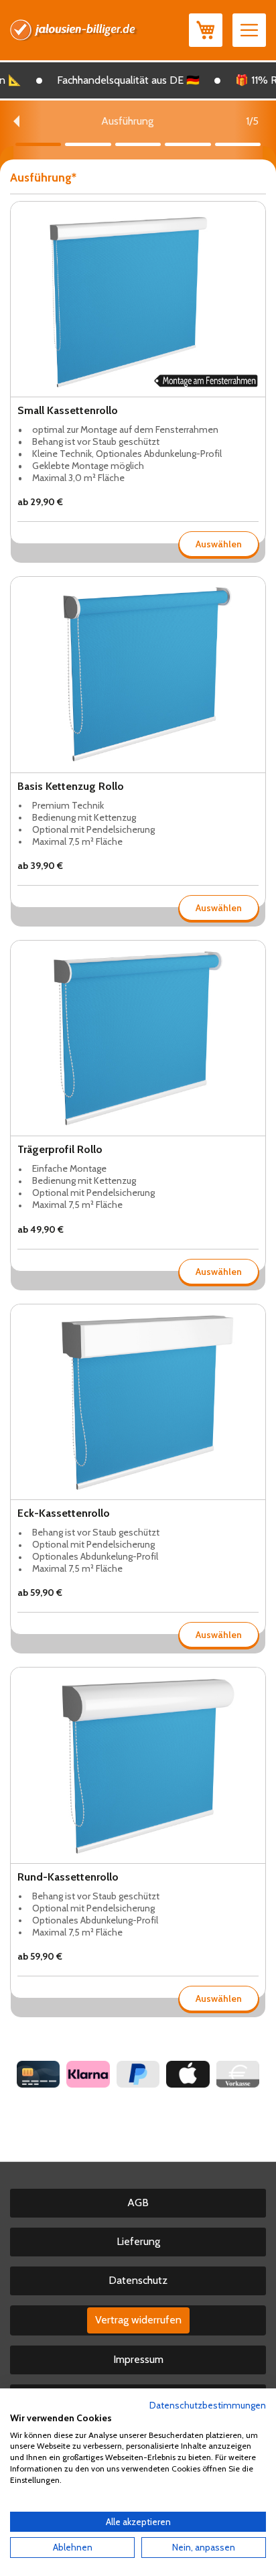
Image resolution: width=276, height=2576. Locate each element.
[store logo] (74, 30)
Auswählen (219, 544)
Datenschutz (138, 2280)
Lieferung (138, 2241)
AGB (138, 2202)
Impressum (138, 2359)
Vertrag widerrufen (138, 2320)
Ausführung (41, 178)
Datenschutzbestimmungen (208, 2405)
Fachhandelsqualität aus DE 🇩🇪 (116, 80)
